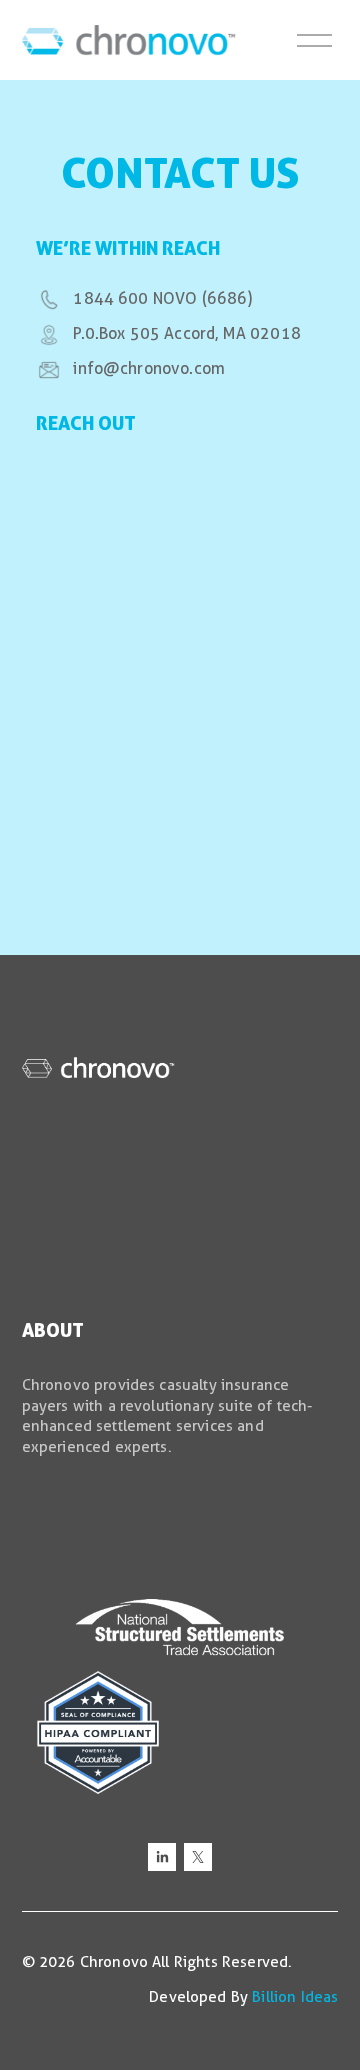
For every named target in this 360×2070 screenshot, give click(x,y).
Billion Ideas (295, 1997)
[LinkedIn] (162, 1857)
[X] (198, 1857)
